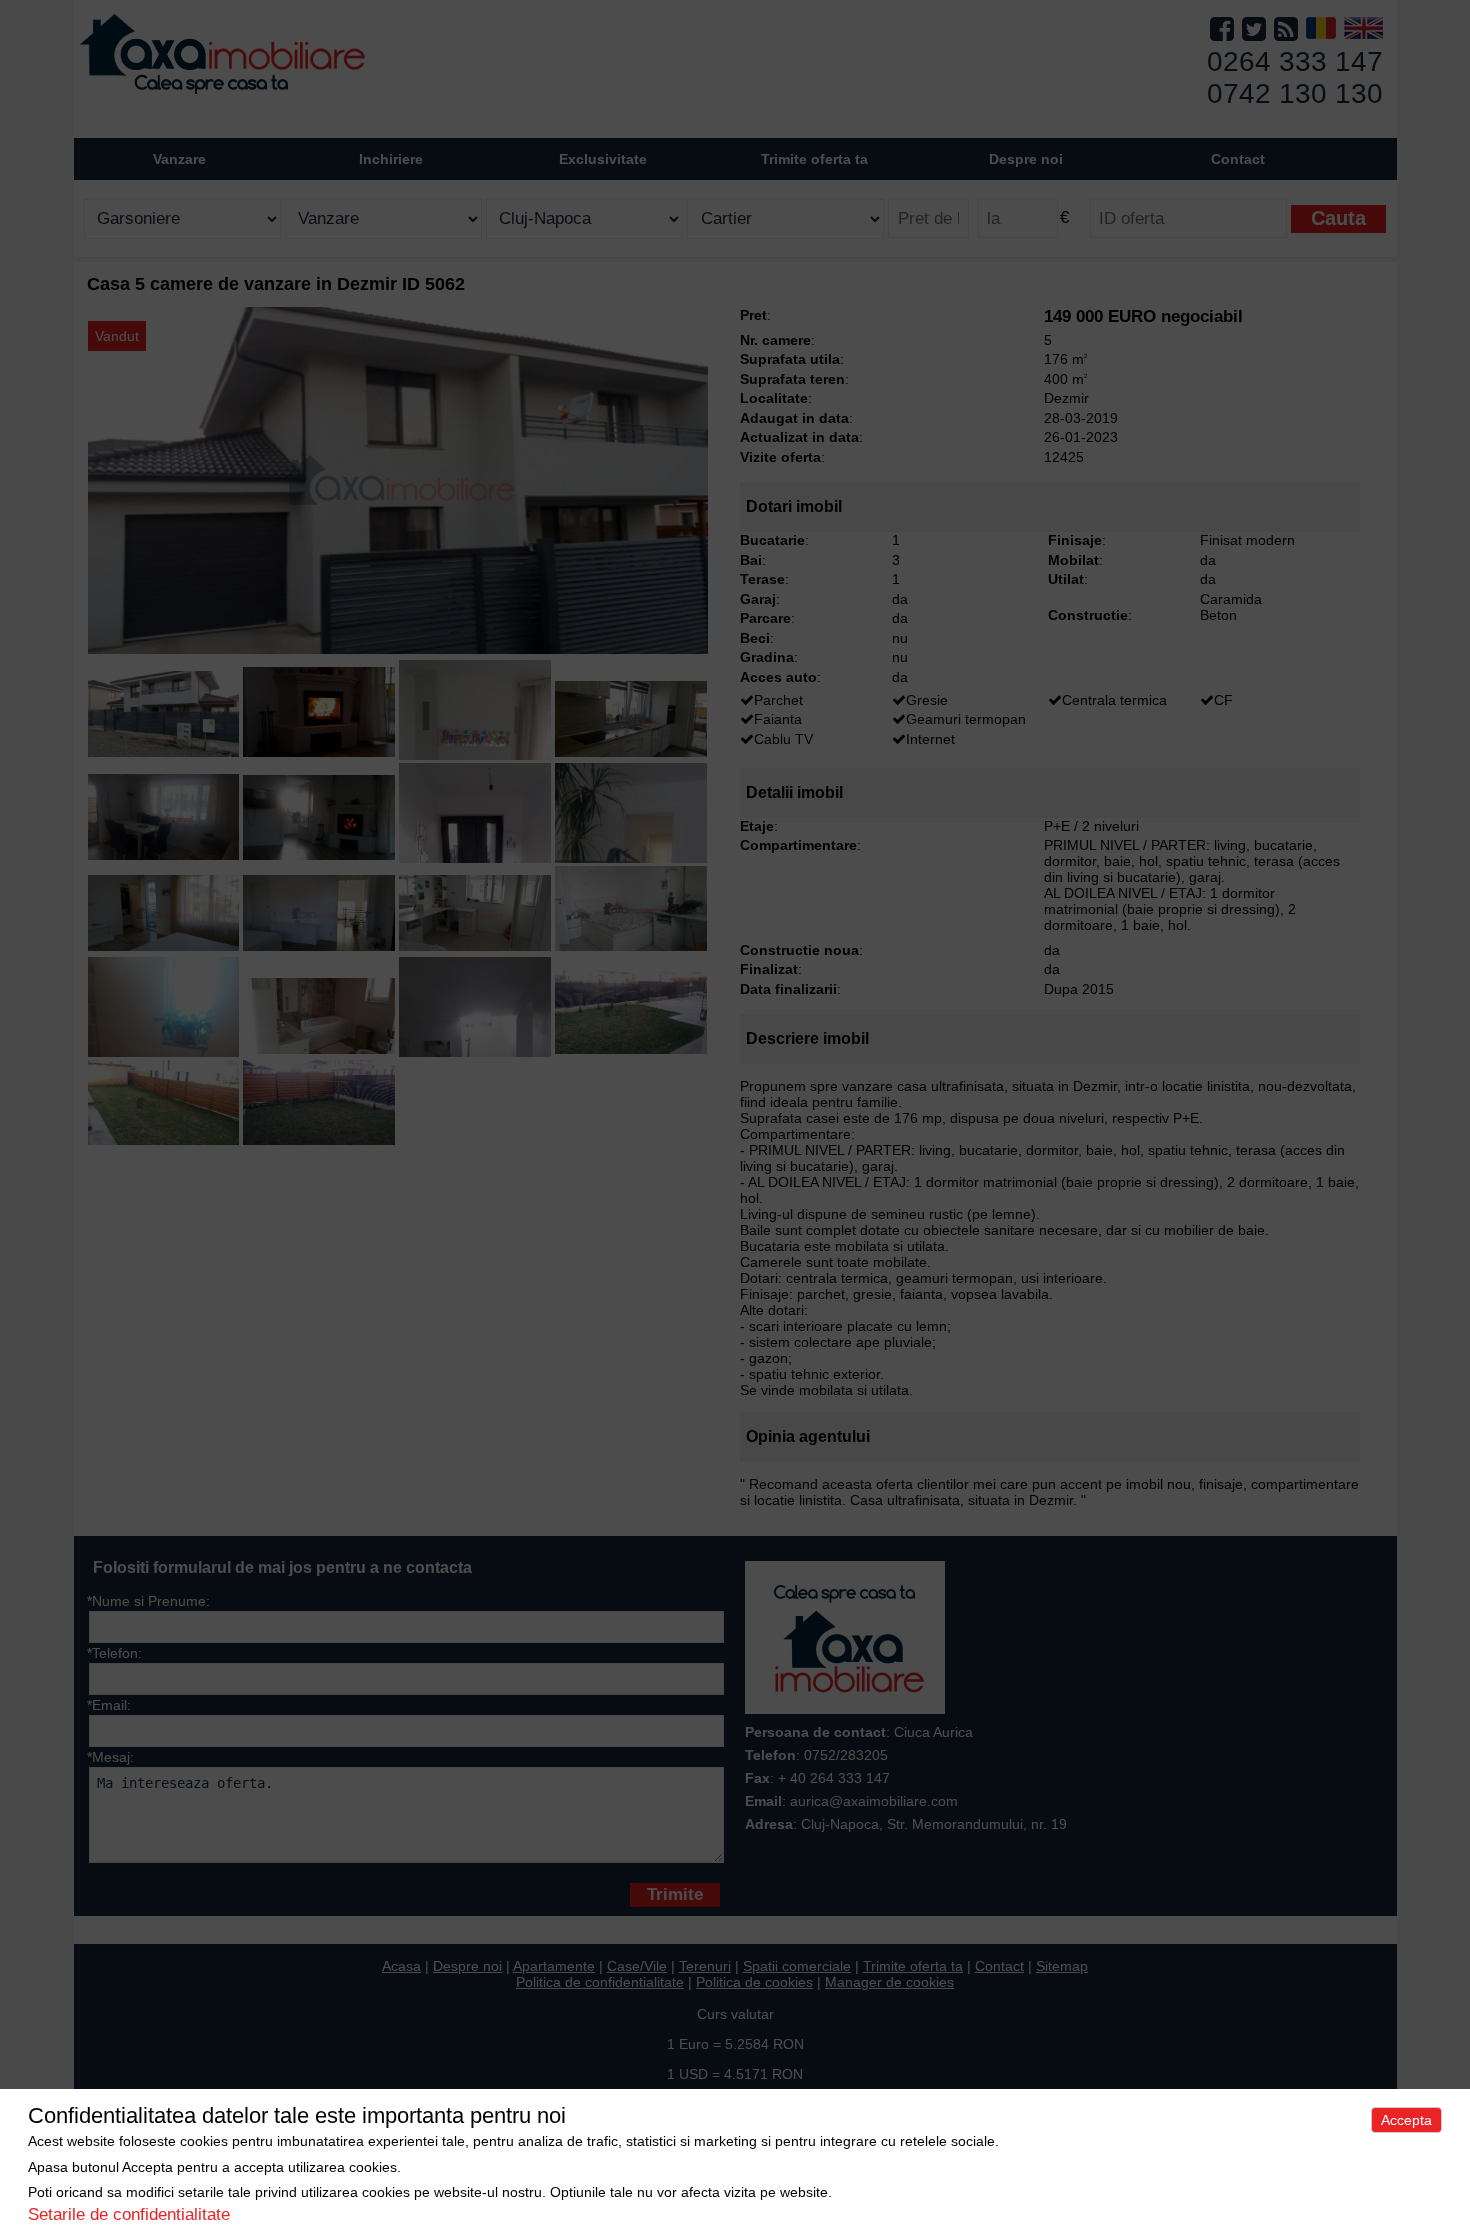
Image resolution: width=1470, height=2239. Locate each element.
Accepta (1406, 2120)
